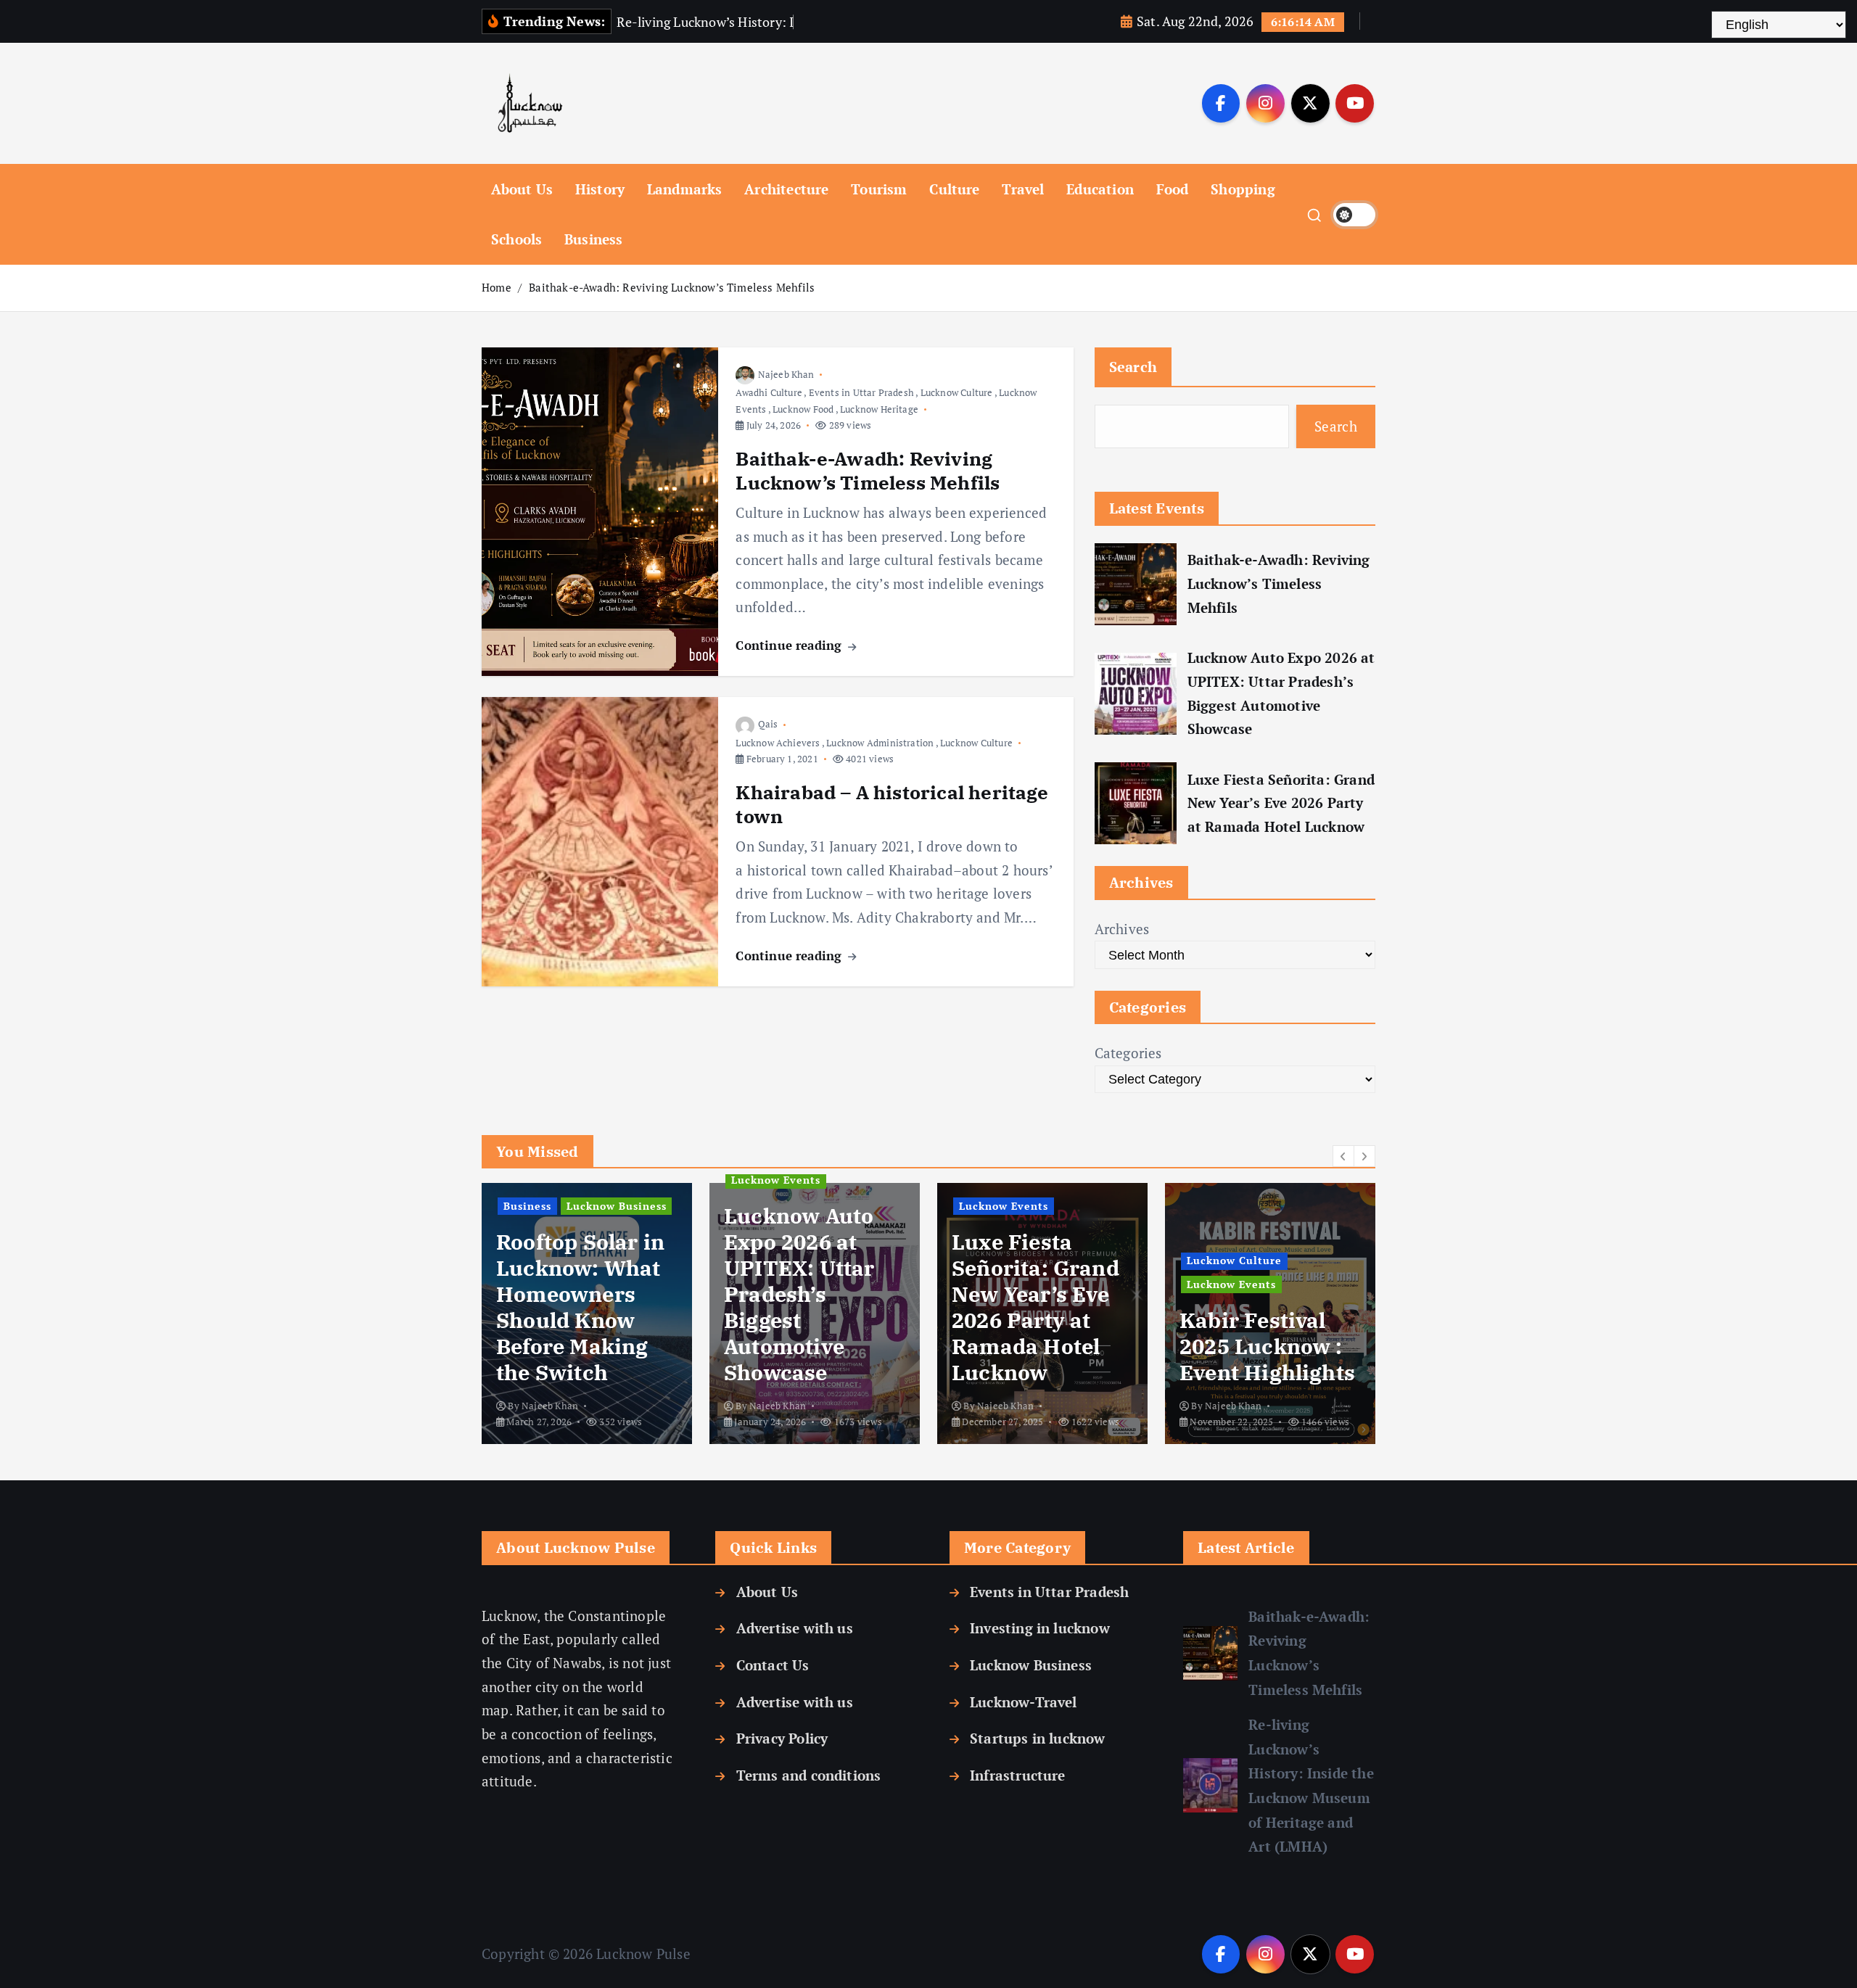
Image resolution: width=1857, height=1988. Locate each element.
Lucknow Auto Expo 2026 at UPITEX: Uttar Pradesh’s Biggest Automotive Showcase (1281, 693)
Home (497, 287)
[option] (588, 1313)
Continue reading (790, 645)
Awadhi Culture (769, 392)
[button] (1343, 1156)
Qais (768, 724)
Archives (1122, 929)
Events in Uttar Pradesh (861, 392)
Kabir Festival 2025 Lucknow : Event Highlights (1040, 1346)
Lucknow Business (1031, 1665)
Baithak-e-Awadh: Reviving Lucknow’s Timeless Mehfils (672, 287)
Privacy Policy (782, 1738)
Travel (1023, 189)
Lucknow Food (803, 409)
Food (1173, 189)
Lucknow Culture (957, 392)
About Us (522, 189)
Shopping (1243, 189)
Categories (1128, 1053)
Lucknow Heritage (879, 409)
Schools (516, 239)
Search (1133, 367)
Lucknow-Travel (1024, 1702)
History (600, 189)
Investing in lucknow (1040, 1628)
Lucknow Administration (880, 743)
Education (1100, 189)
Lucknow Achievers (778, 743)
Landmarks (685, 189)
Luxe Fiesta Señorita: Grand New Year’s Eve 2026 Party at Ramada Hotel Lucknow (1281, 803)
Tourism (879, 189)
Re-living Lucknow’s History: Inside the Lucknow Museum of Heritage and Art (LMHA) (1311, 1785)
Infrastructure (1018, 1775)
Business (594, 239)
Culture (954, 189)
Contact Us (773, 1665)
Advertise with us (794, 1628)
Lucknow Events (549, 1180)
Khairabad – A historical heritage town (892, 804)
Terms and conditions (808, 1775)
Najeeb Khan (786, 374)
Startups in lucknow (1038, 1738)
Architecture (786, 189)
